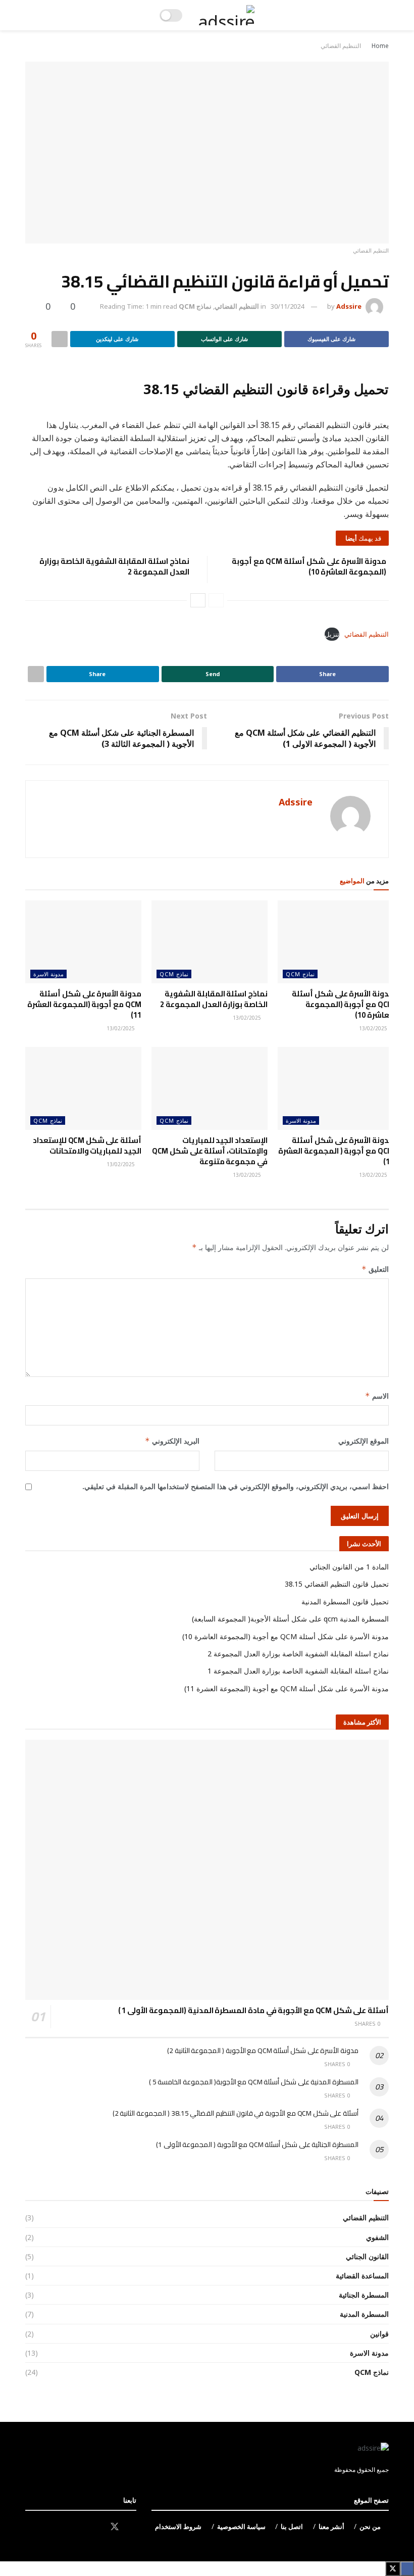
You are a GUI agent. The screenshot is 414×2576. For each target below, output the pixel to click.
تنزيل (332, 634)
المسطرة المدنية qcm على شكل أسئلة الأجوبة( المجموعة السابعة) (290, 1619)
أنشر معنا (331, 2526)
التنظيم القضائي (341, 46)
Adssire (349, 306)
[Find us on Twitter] (115, 2527)
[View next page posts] (198, 600)
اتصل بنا (292, 2526)
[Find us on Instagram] (96, 2527)
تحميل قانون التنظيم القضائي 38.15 (337, 1584)
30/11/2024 (287, 306)
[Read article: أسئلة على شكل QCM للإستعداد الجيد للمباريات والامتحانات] (83, 1088)
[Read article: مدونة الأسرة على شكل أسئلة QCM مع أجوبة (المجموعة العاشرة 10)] (336, 942)
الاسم (377, 1396)
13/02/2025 (374, 1028)
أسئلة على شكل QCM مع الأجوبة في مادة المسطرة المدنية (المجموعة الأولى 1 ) (253, 2010)
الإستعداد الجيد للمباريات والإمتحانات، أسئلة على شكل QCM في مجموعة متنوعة (210, 1151)
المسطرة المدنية (364, 2314)
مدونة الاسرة (48, 974)
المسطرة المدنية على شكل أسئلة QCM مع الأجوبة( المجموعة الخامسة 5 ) (254, 2082)
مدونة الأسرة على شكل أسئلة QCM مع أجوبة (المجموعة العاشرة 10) (309, 566)
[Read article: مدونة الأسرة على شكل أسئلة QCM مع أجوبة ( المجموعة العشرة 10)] (336, 1088)
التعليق (375, 1269)
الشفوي (377, 2237)
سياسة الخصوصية (241, 2526)
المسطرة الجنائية (364, 2295)
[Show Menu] (379, 15)
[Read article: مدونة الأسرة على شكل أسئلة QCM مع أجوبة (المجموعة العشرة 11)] (83, 942)
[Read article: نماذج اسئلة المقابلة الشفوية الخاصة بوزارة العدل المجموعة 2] (210, 942)
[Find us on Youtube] (79, 2527)
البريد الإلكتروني (172, 1441)
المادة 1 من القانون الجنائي (349, 1567)
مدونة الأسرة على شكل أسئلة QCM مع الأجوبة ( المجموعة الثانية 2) (263, 2050)
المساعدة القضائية (362, 2276)
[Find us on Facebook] (133, 2527)
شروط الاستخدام (178, 2526)
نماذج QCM (195, 306)
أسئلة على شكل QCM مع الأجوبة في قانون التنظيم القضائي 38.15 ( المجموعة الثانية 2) (236, 2113)
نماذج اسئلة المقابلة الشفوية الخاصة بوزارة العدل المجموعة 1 (298, 1671)
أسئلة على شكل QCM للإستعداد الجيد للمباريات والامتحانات (87, 1146)
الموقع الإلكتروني (364, 1441)
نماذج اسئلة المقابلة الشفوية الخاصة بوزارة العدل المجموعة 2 (114, 566)
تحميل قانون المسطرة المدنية (345, 1602)
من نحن (370, 2526)
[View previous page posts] (216, 600)
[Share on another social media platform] (60, 339)
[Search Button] (35, 15)
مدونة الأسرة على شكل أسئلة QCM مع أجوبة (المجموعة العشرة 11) (84, 1004)
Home (380, 46)
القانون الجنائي (367, 2256)
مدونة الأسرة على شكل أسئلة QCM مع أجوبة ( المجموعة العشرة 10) (336, 1151)
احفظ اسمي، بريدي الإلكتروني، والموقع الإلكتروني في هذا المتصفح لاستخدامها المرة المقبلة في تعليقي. (236, 1486)
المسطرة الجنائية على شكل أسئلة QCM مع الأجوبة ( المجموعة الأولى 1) (257, 2144)
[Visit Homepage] (226, 15)
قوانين (379, 2334)
